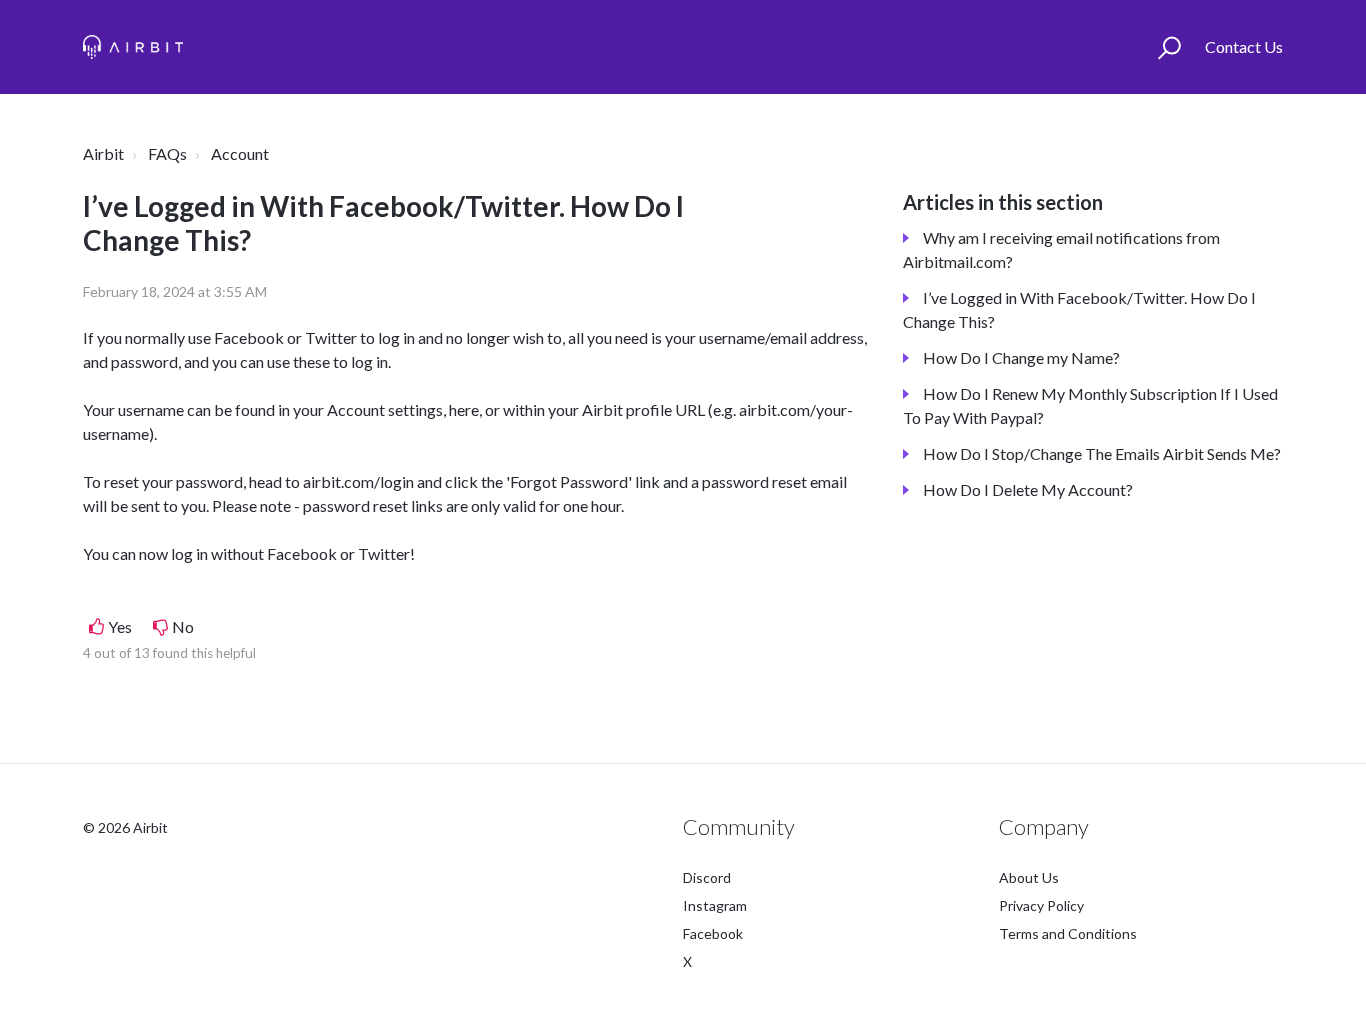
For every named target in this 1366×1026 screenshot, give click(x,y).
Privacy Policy (1041, 905)
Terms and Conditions (1068, 933)
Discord (707, 877)
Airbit (103, 153)
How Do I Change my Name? (1021, 357)
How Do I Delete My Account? (1028, 489)
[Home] (133, 47)
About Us (1029, 877)
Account (240, 153)
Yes (120, 626)
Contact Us (1244, 46)
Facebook (713, 933)
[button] (1169, 47)
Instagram (715, 905)
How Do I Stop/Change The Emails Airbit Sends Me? (1102, 453)
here (464, 409)
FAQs (167, 153)
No (183, 626)
